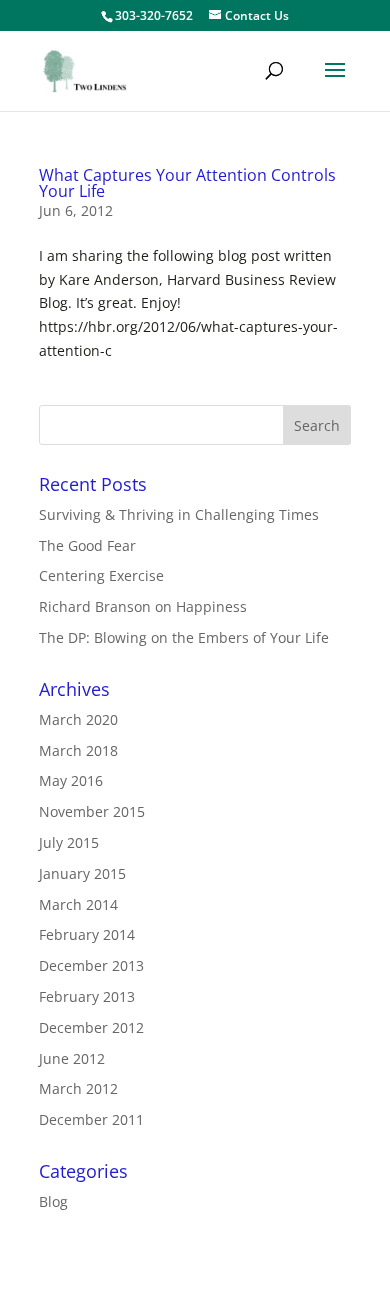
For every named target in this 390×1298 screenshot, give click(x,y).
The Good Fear (87, 545)
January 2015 (82, 873)
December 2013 (91, 965)
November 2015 (92, 811)
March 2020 (78, 719)
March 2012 (78, 1088)
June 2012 (72, 1058)
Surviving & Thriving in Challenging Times (179, 514)
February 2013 (87, 996)
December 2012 (91, 1027)
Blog (53, 1201)
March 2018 (78, 750)
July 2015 (69, 842)
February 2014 (87, 934)
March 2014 (78, 904)
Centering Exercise (101, 575)
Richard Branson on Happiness (143, 606)
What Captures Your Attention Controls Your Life (187, 183)
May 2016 (71, 780)
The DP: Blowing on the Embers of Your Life (184, 637)
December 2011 (91, 1119)
